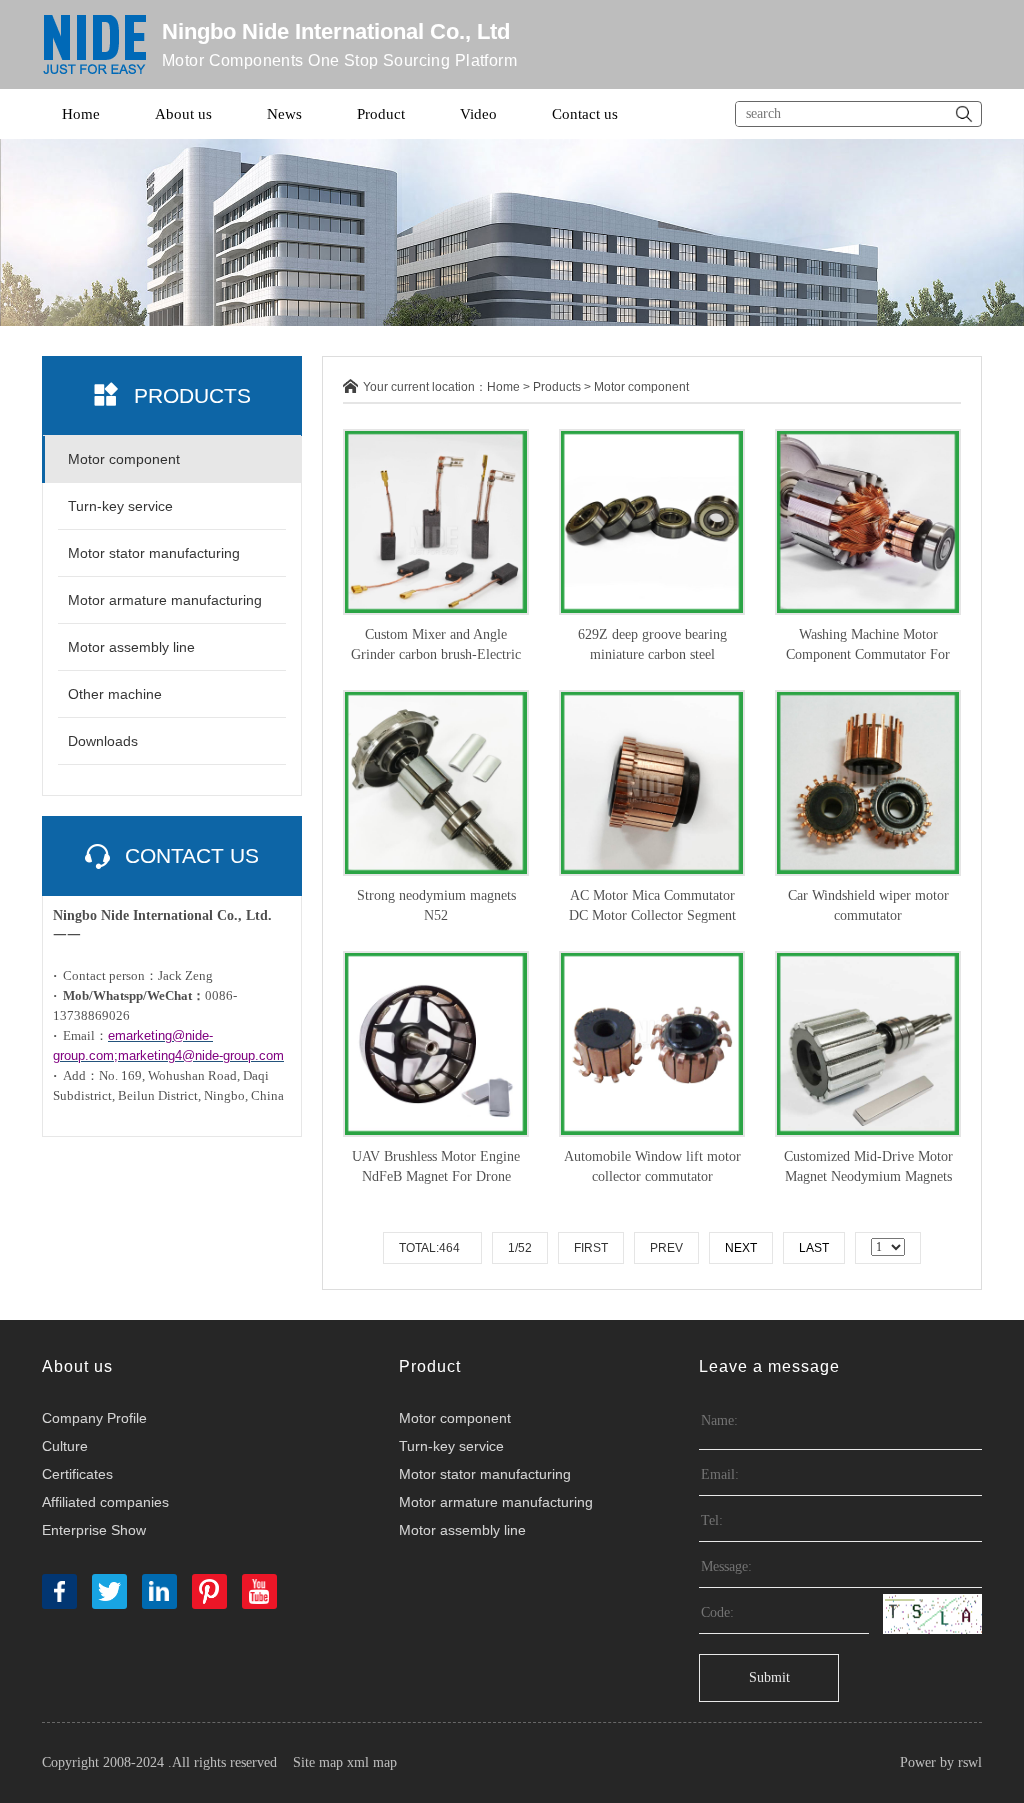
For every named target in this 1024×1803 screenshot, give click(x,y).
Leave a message (769, 1366)
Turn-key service (120, 506)
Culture (65, 1446)
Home (81, 114)
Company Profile (94, 1418)
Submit (769, 1677)
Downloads (103, 741)
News (284, 114)
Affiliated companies (105, 1502)
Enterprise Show (94, 1530)
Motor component (124, 459)
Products (557, 387)
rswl (970, 1762)
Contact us (585, 114)
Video (478, 114)
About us (183, 114)
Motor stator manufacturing (154, 553)
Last (814, 1248)
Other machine (115, 694)
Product (381, 114)
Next (741, 1248)
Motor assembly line (131, 647)
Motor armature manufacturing (165, 600)
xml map (372, 1762)
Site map (318, 1762)
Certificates (77, 1474)
